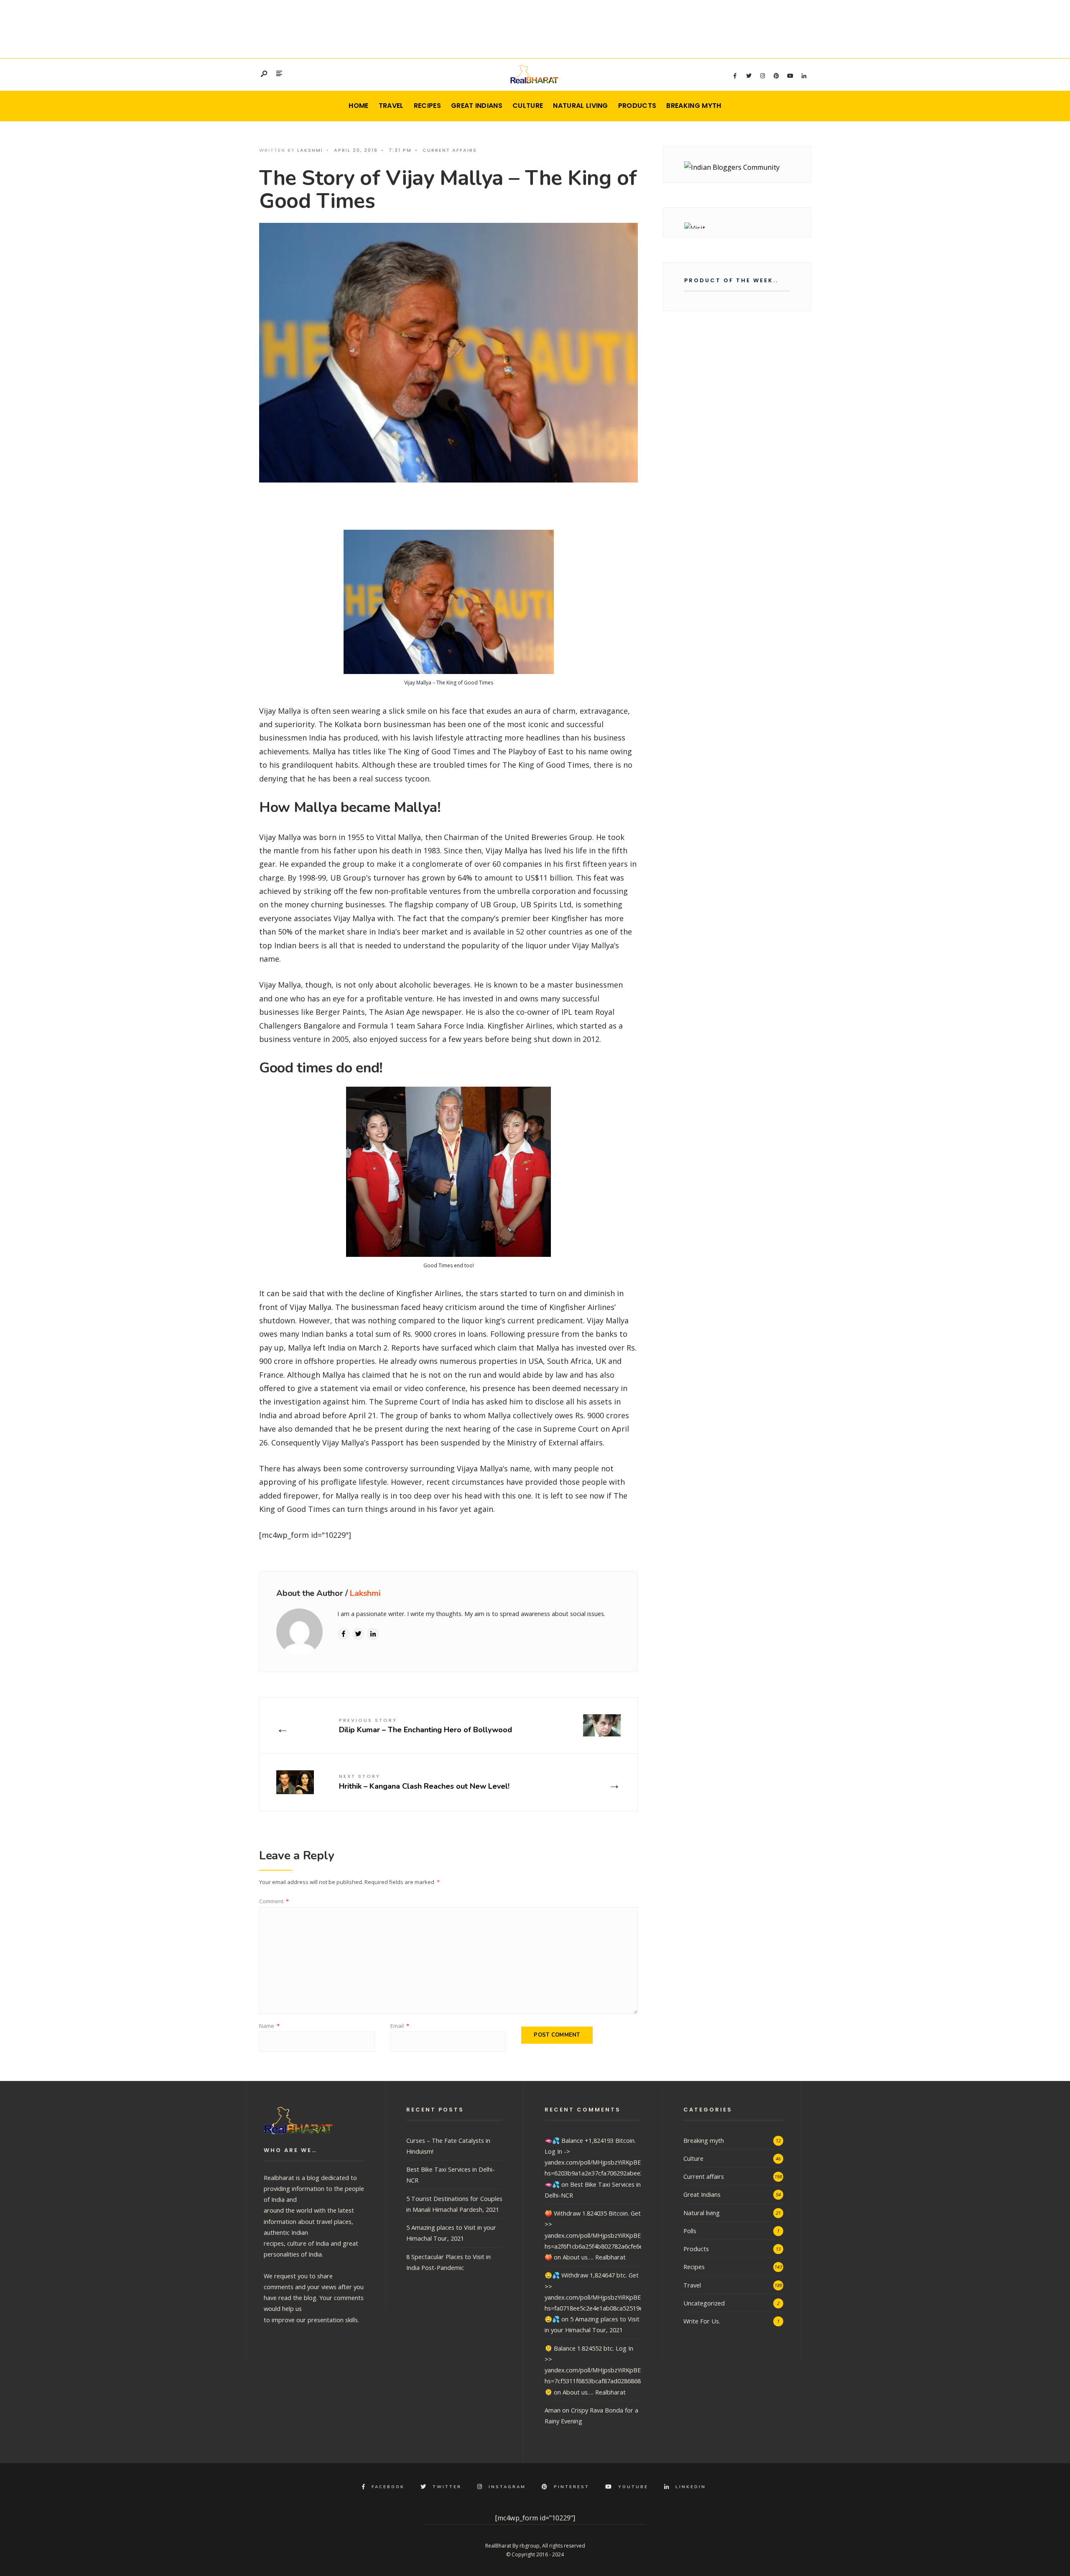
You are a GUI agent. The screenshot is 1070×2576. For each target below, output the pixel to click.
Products (637, 106)
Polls (690, 2231)
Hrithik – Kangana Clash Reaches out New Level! (424, 1782)
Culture (528, 106)
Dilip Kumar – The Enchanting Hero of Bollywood (425, 1726)
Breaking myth (694, 106)
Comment (274, 1901)
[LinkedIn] (804, 76)
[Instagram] (762, 76)
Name (269, 2026)
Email (400, 2026)
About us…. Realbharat (594, 2257)
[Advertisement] (535, 27)
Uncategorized (704, 2303)
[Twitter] (749, 76)
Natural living (580, 106)
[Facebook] (735, 76)
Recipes (427, 106)
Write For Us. (702, 2321)
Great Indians (477, 106)
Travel (391, 106)
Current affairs (450, 150)
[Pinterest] (776, 76)
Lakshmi (310, 150)
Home (358, 106)
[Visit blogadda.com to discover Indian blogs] (737, 226)
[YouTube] (790, 76)
